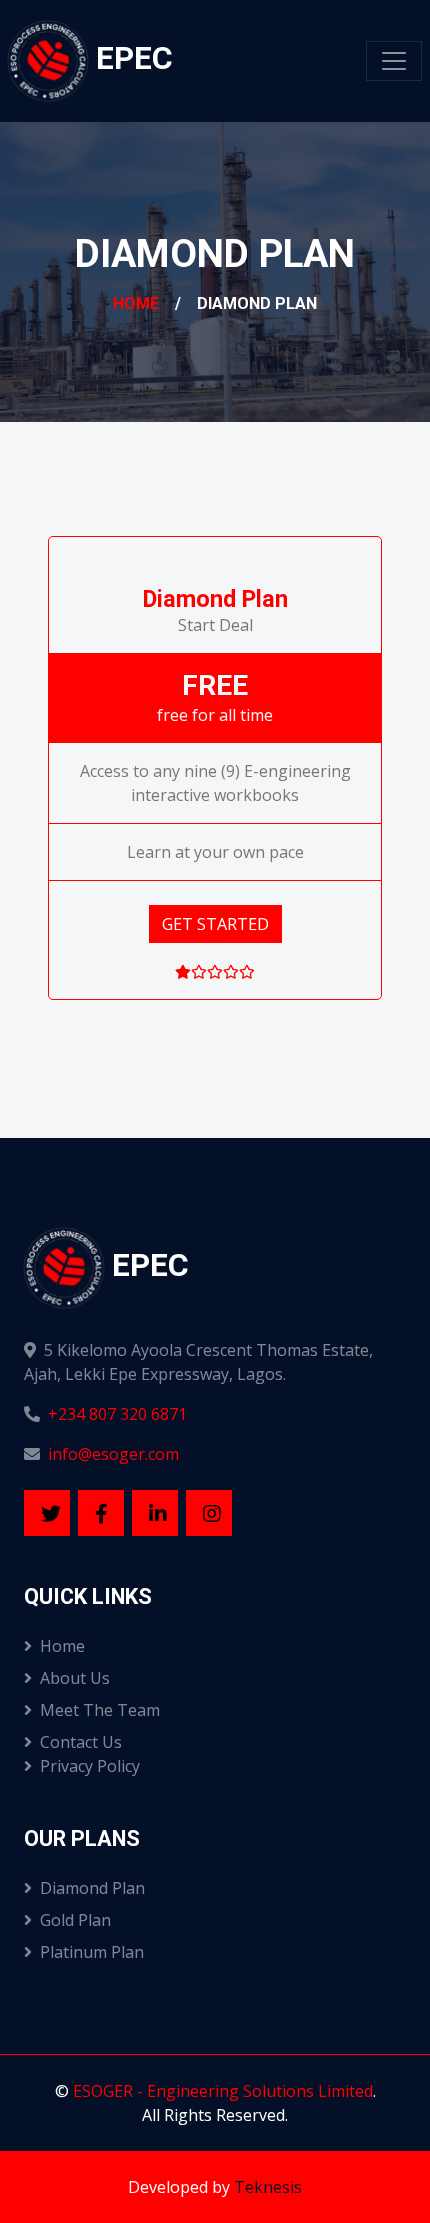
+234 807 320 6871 (117, 1414)
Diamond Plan (92, 1888)
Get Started (215, 924)
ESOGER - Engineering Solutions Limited (223, 2091)
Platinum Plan (92, 1952)
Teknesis (268, 2187)
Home (136, 303)
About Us (75, 1678)
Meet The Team (100, 1710)
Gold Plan (75, 1920)
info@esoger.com (113, 1454)
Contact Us (81, 1742)
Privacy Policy (90, 1766)
